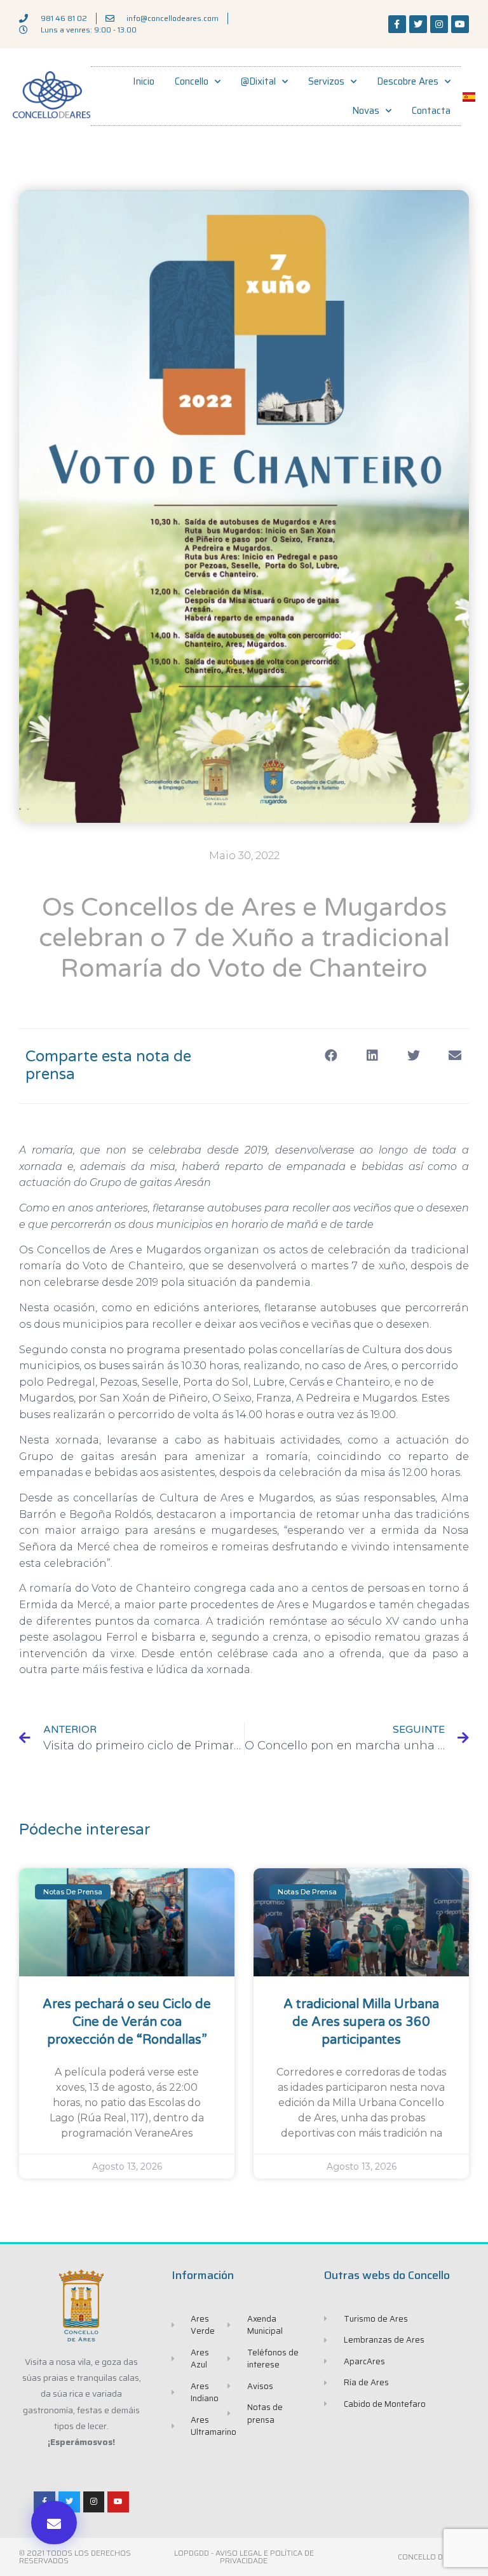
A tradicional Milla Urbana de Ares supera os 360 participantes (361, 2022)
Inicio (144, 81)
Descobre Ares (408, 81)
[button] (54, 2523)
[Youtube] (460, 24)
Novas (366, 111)
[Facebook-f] (397, 24)
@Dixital (258, 81)
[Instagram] (439, 24)
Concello (192, 81)
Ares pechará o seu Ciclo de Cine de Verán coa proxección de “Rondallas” (127, 2022)
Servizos (326, 81)
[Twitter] (418, 24)
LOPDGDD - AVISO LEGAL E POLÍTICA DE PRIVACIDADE (244, 2557)
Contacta (431, 111)
